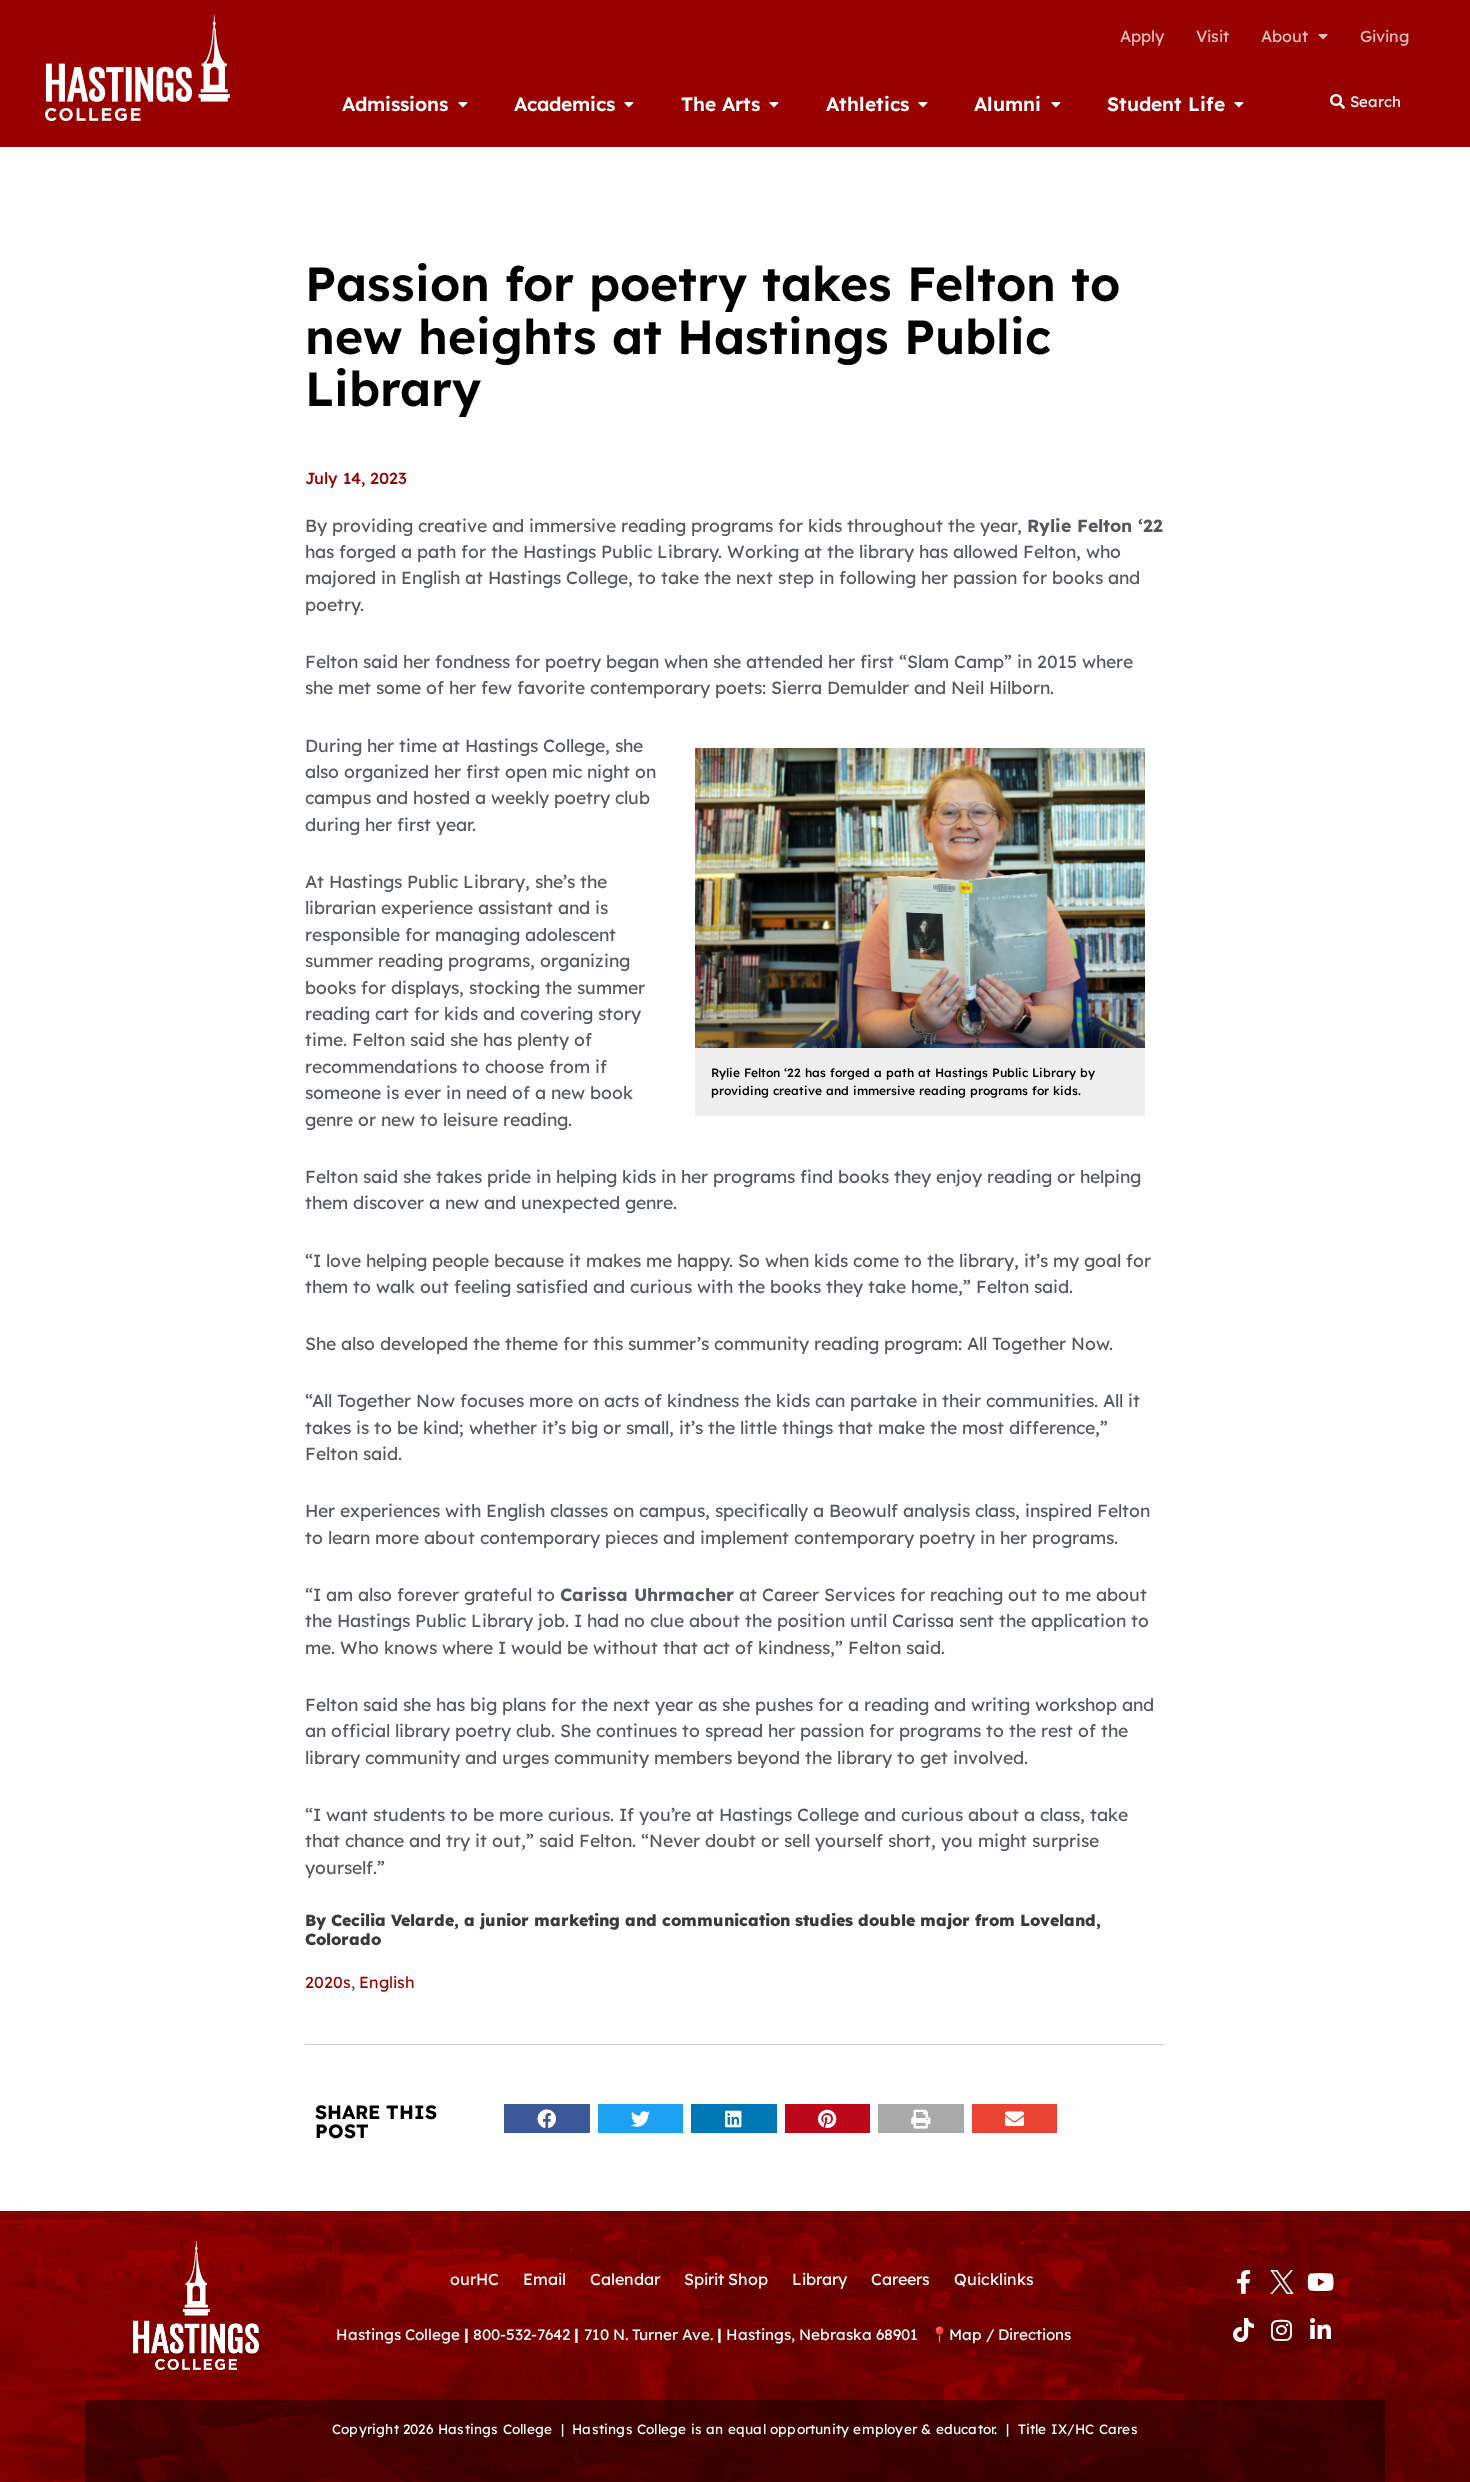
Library (819, 2279)
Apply (1142, 36)
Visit (1212, 36)
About (1284, 36)
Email (544, 2279)
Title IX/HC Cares (1078, 2428)
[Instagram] (1282, 2330)
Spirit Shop (726, 2279)
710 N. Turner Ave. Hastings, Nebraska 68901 (757, 2334)
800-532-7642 (521, 2334)
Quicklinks (994, 2279)
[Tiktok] (1243, 2330)
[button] (547, 2118)
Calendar (625, 2279)
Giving (1384, 36)
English (387, 1982)
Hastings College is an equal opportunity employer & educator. (784, 2428)
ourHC (474, 2279)
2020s (328, 1982)
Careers (900, 2279)
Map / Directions (1010, 2334)
